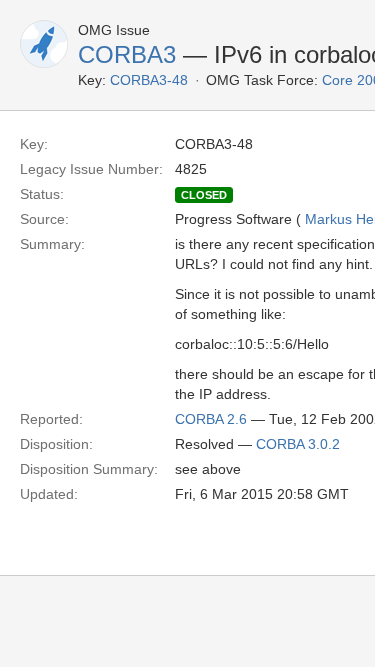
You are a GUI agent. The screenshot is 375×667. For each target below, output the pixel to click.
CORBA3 (127, 54)
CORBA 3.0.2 (298, 444)
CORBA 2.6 (211, 419)
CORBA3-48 (149, 80)
